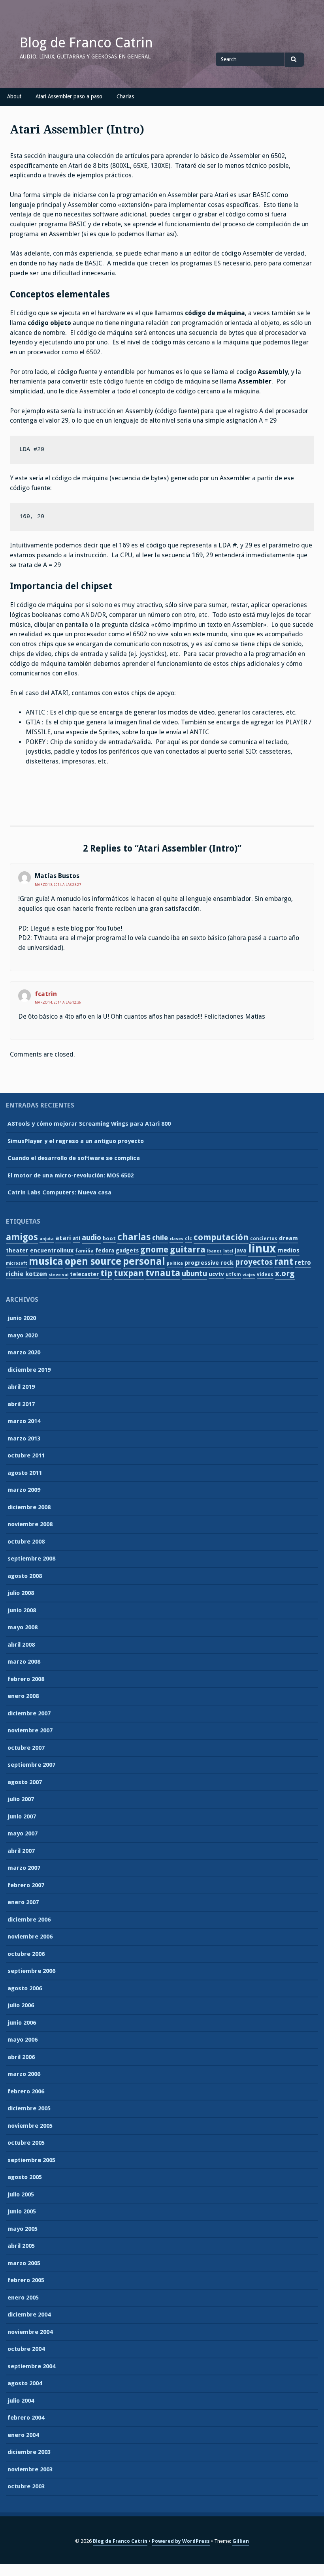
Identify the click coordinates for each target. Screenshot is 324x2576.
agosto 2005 (25, 2177)
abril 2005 (21, 2246)
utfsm (233, 1275)
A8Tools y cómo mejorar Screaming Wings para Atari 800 (89, 1124)
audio (91, 1238)
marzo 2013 (24, 1438)
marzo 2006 (24, 2074)
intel (228, 1251)
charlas (134, 1237)
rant (284, 1262)
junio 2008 (22, 1610)
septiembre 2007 (31, 1765)
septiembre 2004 (31, 2366)
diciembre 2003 (29, 2452)
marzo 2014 (24, 1421)
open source (93, 1261)
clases (176, 1239)
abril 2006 (21, 2057)
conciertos (264, 1239)
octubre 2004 (26, 2349)
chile (160, 1238)
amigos (22, 1237)
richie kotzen (26, 1274)
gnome (154, 1250)
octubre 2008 (26, 1542)
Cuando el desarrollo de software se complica (74, 1158)
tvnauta (163, 1273)
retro (303, 1263)
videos (265, 1275)
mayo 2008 (23, 1627)
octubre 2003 (26, 2486)
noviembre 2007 (30, 1730)
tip (106, 1273)
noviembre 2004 (30, 2332)
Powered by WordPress (181, 2541)
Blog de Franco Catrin (86, 43)
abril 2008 (21, 1645)
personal (144, 1261)
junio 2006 (22, 2023)
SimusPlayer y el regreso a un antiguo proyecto (76, 1141)
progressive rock (209, 1263)
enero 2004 (23, 2435)
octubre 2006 (26, 1954)
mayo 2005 (23, 2229)
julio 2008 (21, 1593)
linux (262, 1249)
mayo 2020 (23, 1335)
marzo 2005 (24, 2263)
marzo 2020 (24, 1352)
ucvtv (216, 1274)
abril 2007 (21, 1851)
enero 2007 (23, 1902)
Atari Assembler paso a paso (69, 96)
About (14, 96)
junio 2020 (22, 1318)
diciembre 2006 (29, 1920)
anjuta (47, 1239)
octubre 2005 (26, 2143)
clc (188, 1239)
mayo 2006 (23, 2040)
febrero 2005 (26, 2280)
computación (221, 1237)
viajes (249, 1275)
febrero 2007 (26, 1885)
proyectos (254, 1262)
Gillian (241, 2541)
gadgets (127, 1250)
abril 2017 (21, 1404)
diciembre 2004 (29, 2315)
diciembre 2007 (29, 1713)
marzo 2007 (24, 1868)
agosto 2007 (25, 1782)
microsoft (17, 1263)
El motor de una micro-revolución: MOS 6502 (71, 1175)
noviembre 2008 (30, 1524)
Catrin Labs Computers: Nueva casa (59, 1192)
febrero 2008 (26, 1679)
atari (63, 1238)
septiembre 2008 (31, 1559)
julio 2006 (21, 2005)
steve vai (58, 1275)
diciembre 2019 (29, 1370)
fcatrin (46, 994)
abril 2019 (21, 1387)
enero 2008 (23, 1696)
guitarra (188, 1249)
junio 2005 (22, 2211)
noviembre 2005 (30, 2126)
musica (46, 1261)
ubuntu (194, 1274)
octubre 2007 (26, 1748)
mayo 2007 (23, 1833)
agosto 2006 (25, 1988)
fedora (105, 1250)
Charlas (125, 96)
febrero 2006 (26, 2091)
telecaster (84, 1274)
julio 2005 (21, 2194)
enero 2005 (23, 2298)
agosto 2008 (25, 1576)
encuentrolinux (52, 1250)
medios (288, 1250)
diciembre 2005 (29, 2108)
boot (109, 1238)
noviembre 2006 (30, 1937)
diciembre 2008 (29, 1507)
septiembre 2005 (31, 2160)
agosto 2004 (25, 2383)
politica (175, 1263)
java (241, 1250)
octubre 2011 (26, 1455)
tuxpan (129, 1273)
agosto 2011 (25, 1473)
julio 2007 (21, 1799)
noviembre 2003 (30, 2469)
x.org (285, 1273)
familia (84, 1251)
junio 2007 (22, 1816)
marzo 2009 (24, 1490)
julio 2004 (21, 2401)
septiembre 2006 (31, 1971)
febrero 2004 (26, 2418)
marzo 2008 (24, 1662)
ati (76, 1238)
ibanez (214, 1251)
